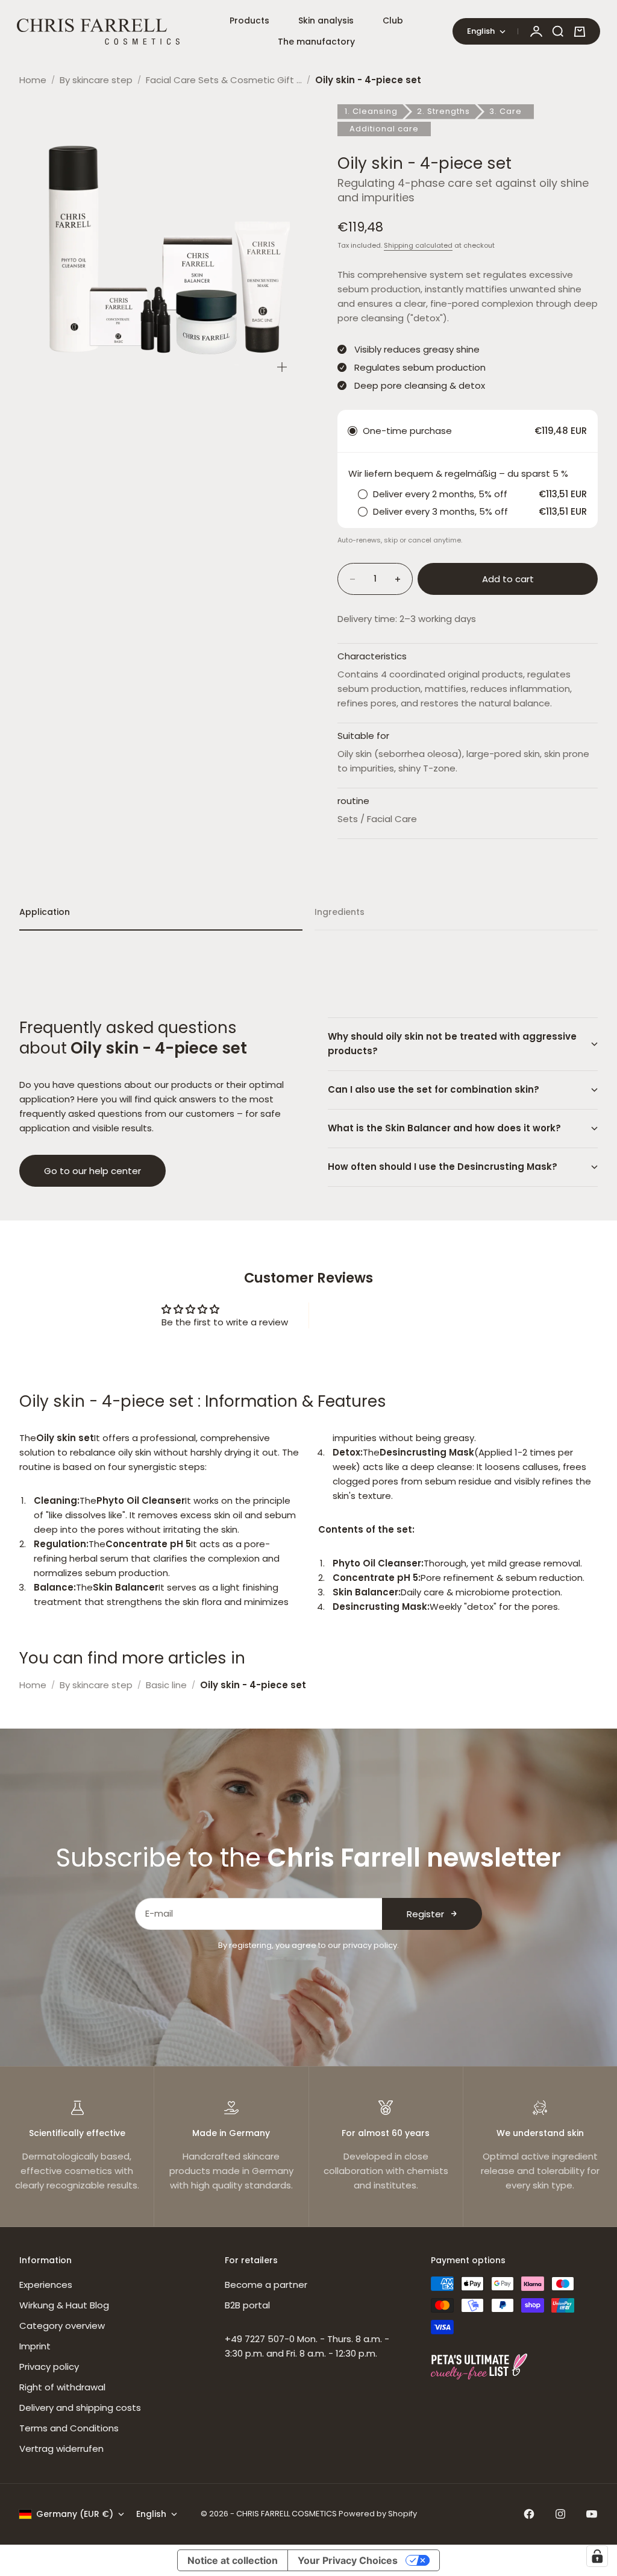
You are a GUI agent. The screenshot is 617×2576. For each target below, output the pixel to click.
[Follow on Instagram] (560, 2514)
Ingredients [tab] (340, 912)
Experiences (46, 2285)
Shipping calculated (418, 245)
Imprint (35, 2346)
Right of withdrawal (62, 2387)
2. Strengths (443, 111)
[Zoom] (282, 367)
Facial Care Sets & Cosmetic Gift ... (224, 80)
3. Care (506, 111)
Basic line (166, 1685)
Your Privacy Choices (348, 2560)
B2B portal (247, 2305)
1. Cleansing (371, 111)
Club (393, 20)
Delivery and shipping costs (80, 2408)
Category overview (62, 2326)
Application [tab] (45, 912)
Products (249, 20)
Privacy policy (49, 2367)
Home (33, 80)
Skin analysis (326, 20)
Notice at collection (233, 2560)
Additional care (384, 129)
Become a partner (266, 2285)
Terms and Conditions (69, 2428)
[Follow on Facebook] (529, 2514)
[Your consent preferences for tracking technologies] (597, 2556)
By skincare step (96, 80)
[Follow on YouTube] (592, 2514)
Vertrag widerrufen (61, 2449)
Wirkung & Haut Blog (64, 2305)
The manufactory (316, 42)
